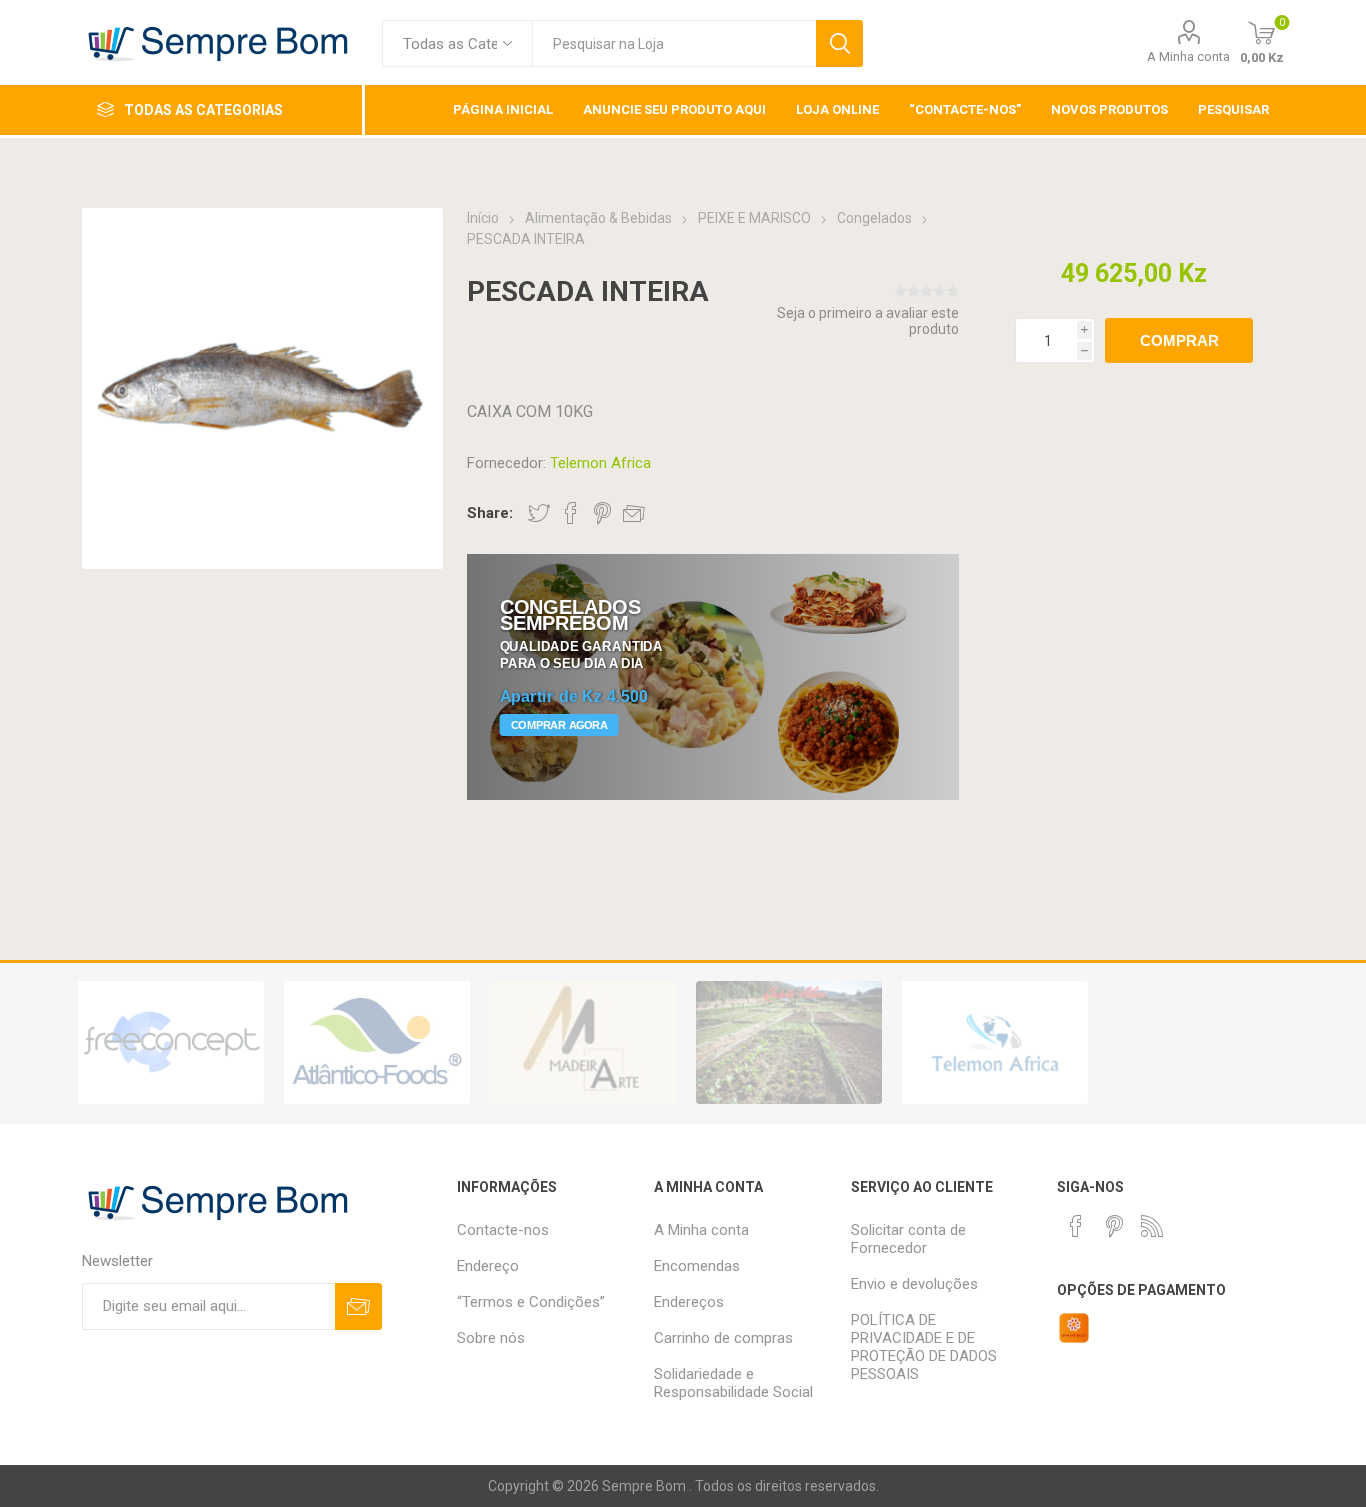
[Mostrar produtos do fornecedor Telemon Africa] (995, 1042)
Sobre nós (491, 1338)
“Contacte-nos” (965, 109)
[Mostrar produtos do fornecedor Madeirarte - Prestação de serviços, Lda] (583, 1042)
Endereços (689, 1302)
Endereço (488, 1266)
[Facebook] (1076, 1226)
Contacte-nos (503, 1230)
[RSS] (1152, 1226)
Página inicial (503, 109)
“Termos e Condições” (531, 1302)
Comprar (1179, 340)
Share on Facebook (571, 513)
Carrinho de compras (723, 1338)
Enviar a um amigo (634, 513)
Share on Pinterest (602, 513)
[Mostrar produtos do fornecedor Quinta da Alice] (789, 1042)
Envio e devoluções (914, 1284)
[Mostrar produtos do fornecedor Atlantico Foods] (377, 1042)
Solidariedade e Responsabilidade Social (733, 1383)
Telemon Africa (600, 463)
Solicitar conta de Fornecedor (908, 1239)
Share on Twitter (539, 513)
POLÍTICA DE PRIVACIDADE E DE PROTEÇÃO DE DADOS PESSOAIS (924, 1347)
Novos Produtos (1109, 109)
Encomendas (697, 1266)
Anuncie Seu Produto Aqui (674, 109)
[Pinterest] (1114, 1226)
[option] (171, 1042)
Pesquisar (839, 43)
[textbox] (674, 43)
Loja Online (837, 109)
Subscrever (358, 1306)
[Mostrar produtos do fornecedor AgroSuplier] (171, 1042)
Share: (490, 513)
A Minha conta (1188, 56)
